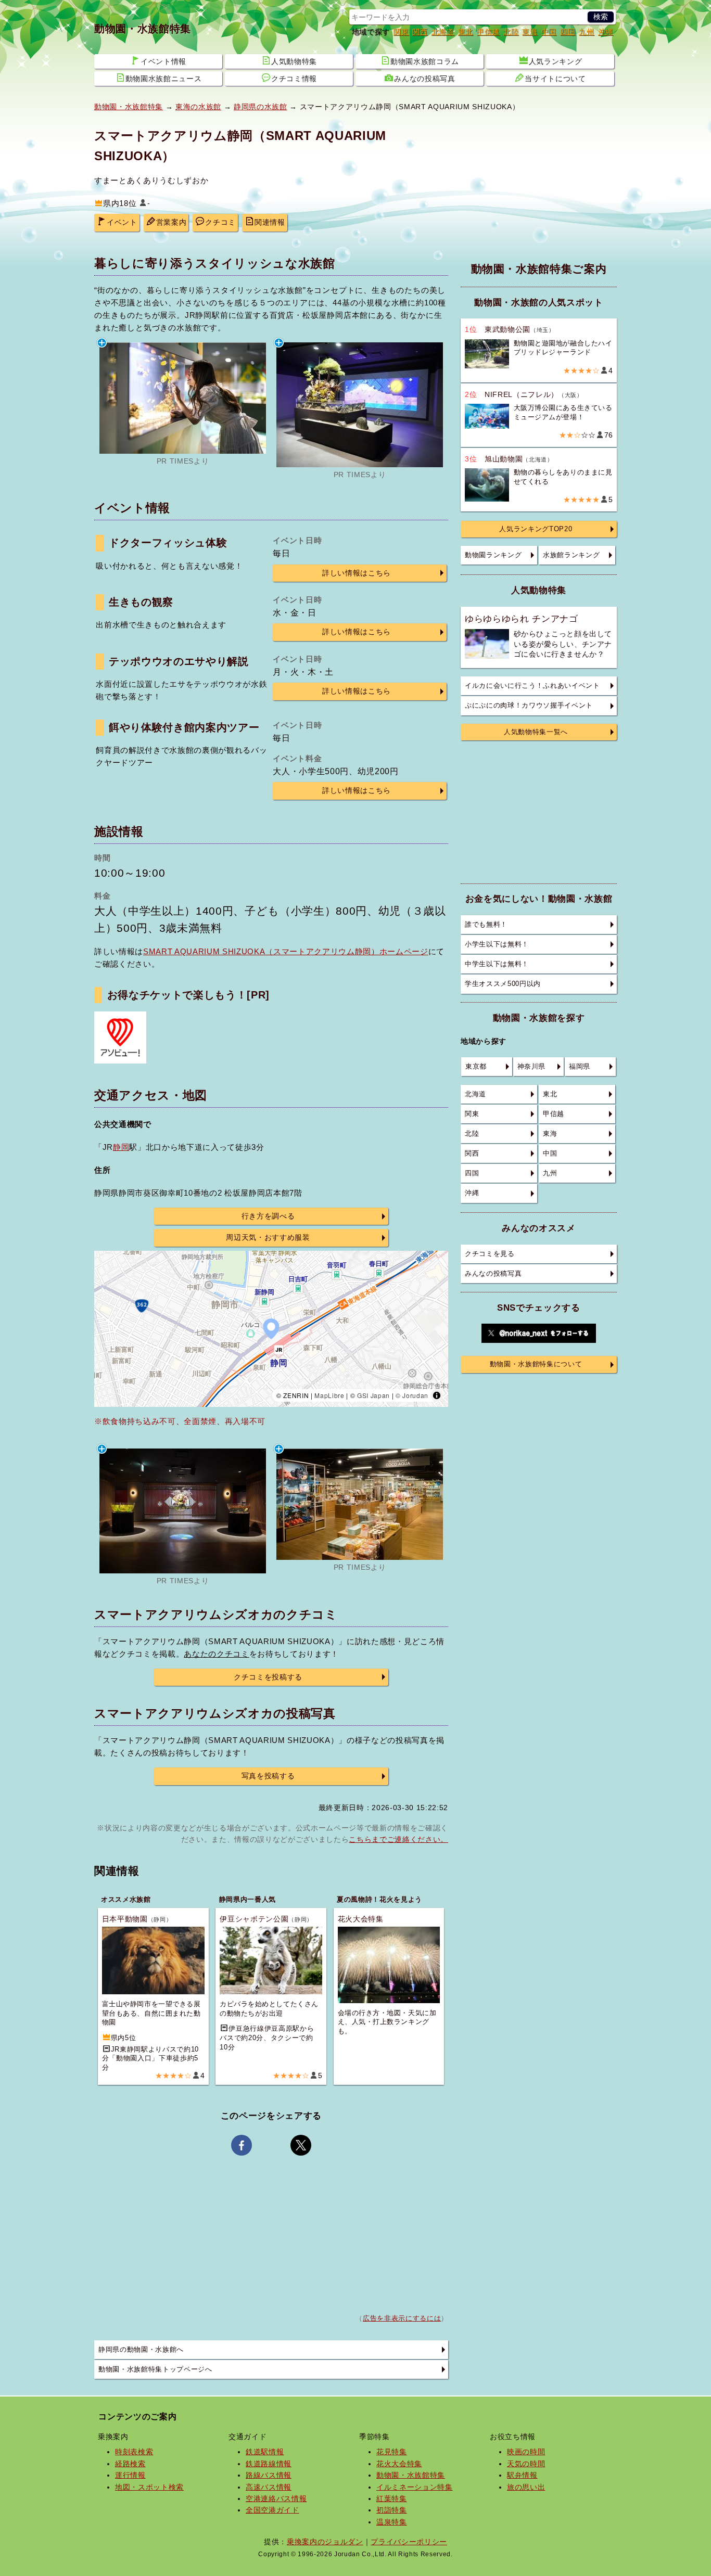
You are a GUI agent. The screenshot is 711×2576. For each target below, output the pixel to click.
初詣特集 (392, 2510)
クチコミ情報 (294, 79)
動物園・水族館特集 (143, 29)
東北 (466, 32)
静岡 (121, 1147)
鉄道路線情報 (269, 2464)
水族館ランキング (571, 555)
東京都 (476, 1067)
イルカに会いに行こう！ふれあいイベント (532, 686)
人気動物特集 (294, 61)
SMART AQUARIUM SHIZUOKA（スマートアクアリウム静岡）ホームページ (286, 951)
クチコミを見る (490, 1254)
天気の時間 (526, 2464)
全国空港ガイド (272, 2510)
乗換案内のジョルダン (325, 2542)
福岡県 (580, 1067)
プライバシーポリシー (409, 2542)
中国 (549, 32)
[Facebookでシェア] (242, 2145)
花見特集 (392, 2452)
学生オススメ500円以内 (503, 984)
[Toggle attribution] (437, 1395)
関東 (401, 32)
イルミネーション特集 (415, 2487)
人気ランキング (556, 61)
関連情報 (270, 222)
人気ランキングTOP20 (536, 529)
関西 (420, 32)
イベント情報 (163, 61)
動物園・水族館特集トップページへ (155, 2369)
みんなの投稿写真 (424, 79)
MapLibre (329, 1395)
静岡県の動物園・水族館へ (141, 2350)
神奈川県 (532, 1067)
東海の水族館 (198, 107)
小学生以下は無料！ (497, 944)
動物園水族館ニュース (164, 79)
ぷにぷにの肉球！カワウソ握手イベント (529, 706)
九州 (586, 32)
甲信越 (488, 32)
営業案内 (172, 222)
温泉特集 (392, 2522)
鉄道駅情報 (265, 2452)
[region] (271, 1329)
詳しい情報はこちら (357, 573)
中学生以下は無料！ (497, 964)
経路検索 (130, 2464)
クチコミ (220, 222)
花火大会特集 (399, 2464)
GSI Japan (373, 1395)
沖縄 (606, 32)
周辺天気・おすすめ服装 (268, 1238)
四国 (568, 32)
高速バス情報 (269, 2487)
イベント (122, 222)
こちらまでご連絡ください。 (398, 1839)
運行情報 (130, 2475)
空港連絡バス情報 (276, 2498)
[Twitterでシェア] (301, 2145)
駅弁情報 (522, 2475)
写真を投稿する (268, 1776)
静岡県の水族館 (261, 107)
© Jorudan (412, 1395)
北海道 (443, 32)
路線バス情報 (269, 2475)
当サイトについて (555, 79)
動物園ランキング (493, 555)
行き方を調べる (268, 1216)
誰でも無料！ (486, 925)
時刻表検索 (134, 2452)
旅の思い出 (526, 2487)
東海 (530, 32)
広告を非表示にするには (402, 2318)
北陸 (511, 32)
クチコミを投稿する (268, 1677)
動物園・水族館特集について (536, 1364)
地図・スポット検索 (149, 2487)
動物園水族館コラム (425, 61)
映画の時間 (526, 2452)
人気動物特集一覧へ (536, 732)
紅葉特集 (392, 2498)
